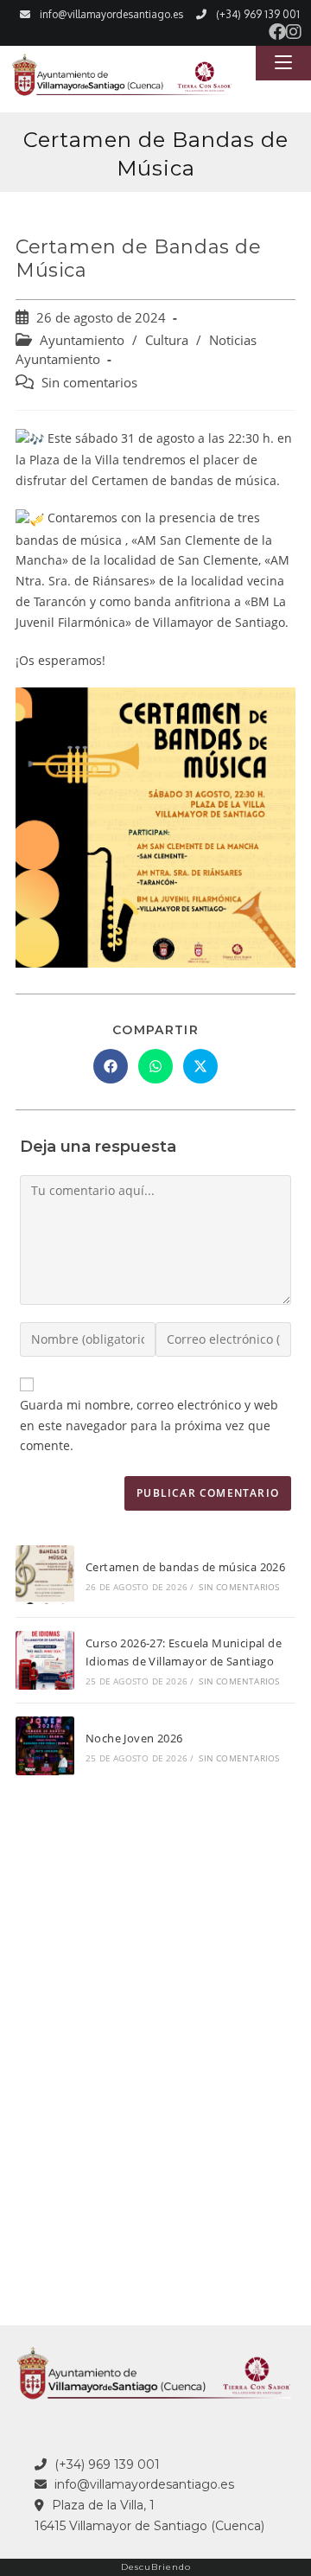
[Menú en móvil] (283, 63)
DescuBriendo (156, 2567)
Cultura (167, 340)
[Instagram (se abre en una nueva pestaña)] (294, 32)
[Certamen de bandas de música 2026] (45, 1575)
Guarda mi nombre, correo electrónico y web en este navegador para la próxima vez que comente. (149, 1425)
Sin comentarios (89, 383)
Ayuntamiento (82, 340)
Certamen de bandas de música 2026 (185, 1567)
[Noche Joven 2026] (45, 1746)
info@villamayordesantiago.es (111, 14)
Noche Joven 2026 (134, 1738)
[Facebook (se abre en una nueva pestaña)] (277, 32)
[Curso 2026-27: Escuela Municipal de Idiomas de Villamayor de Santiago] (45, 1660)
